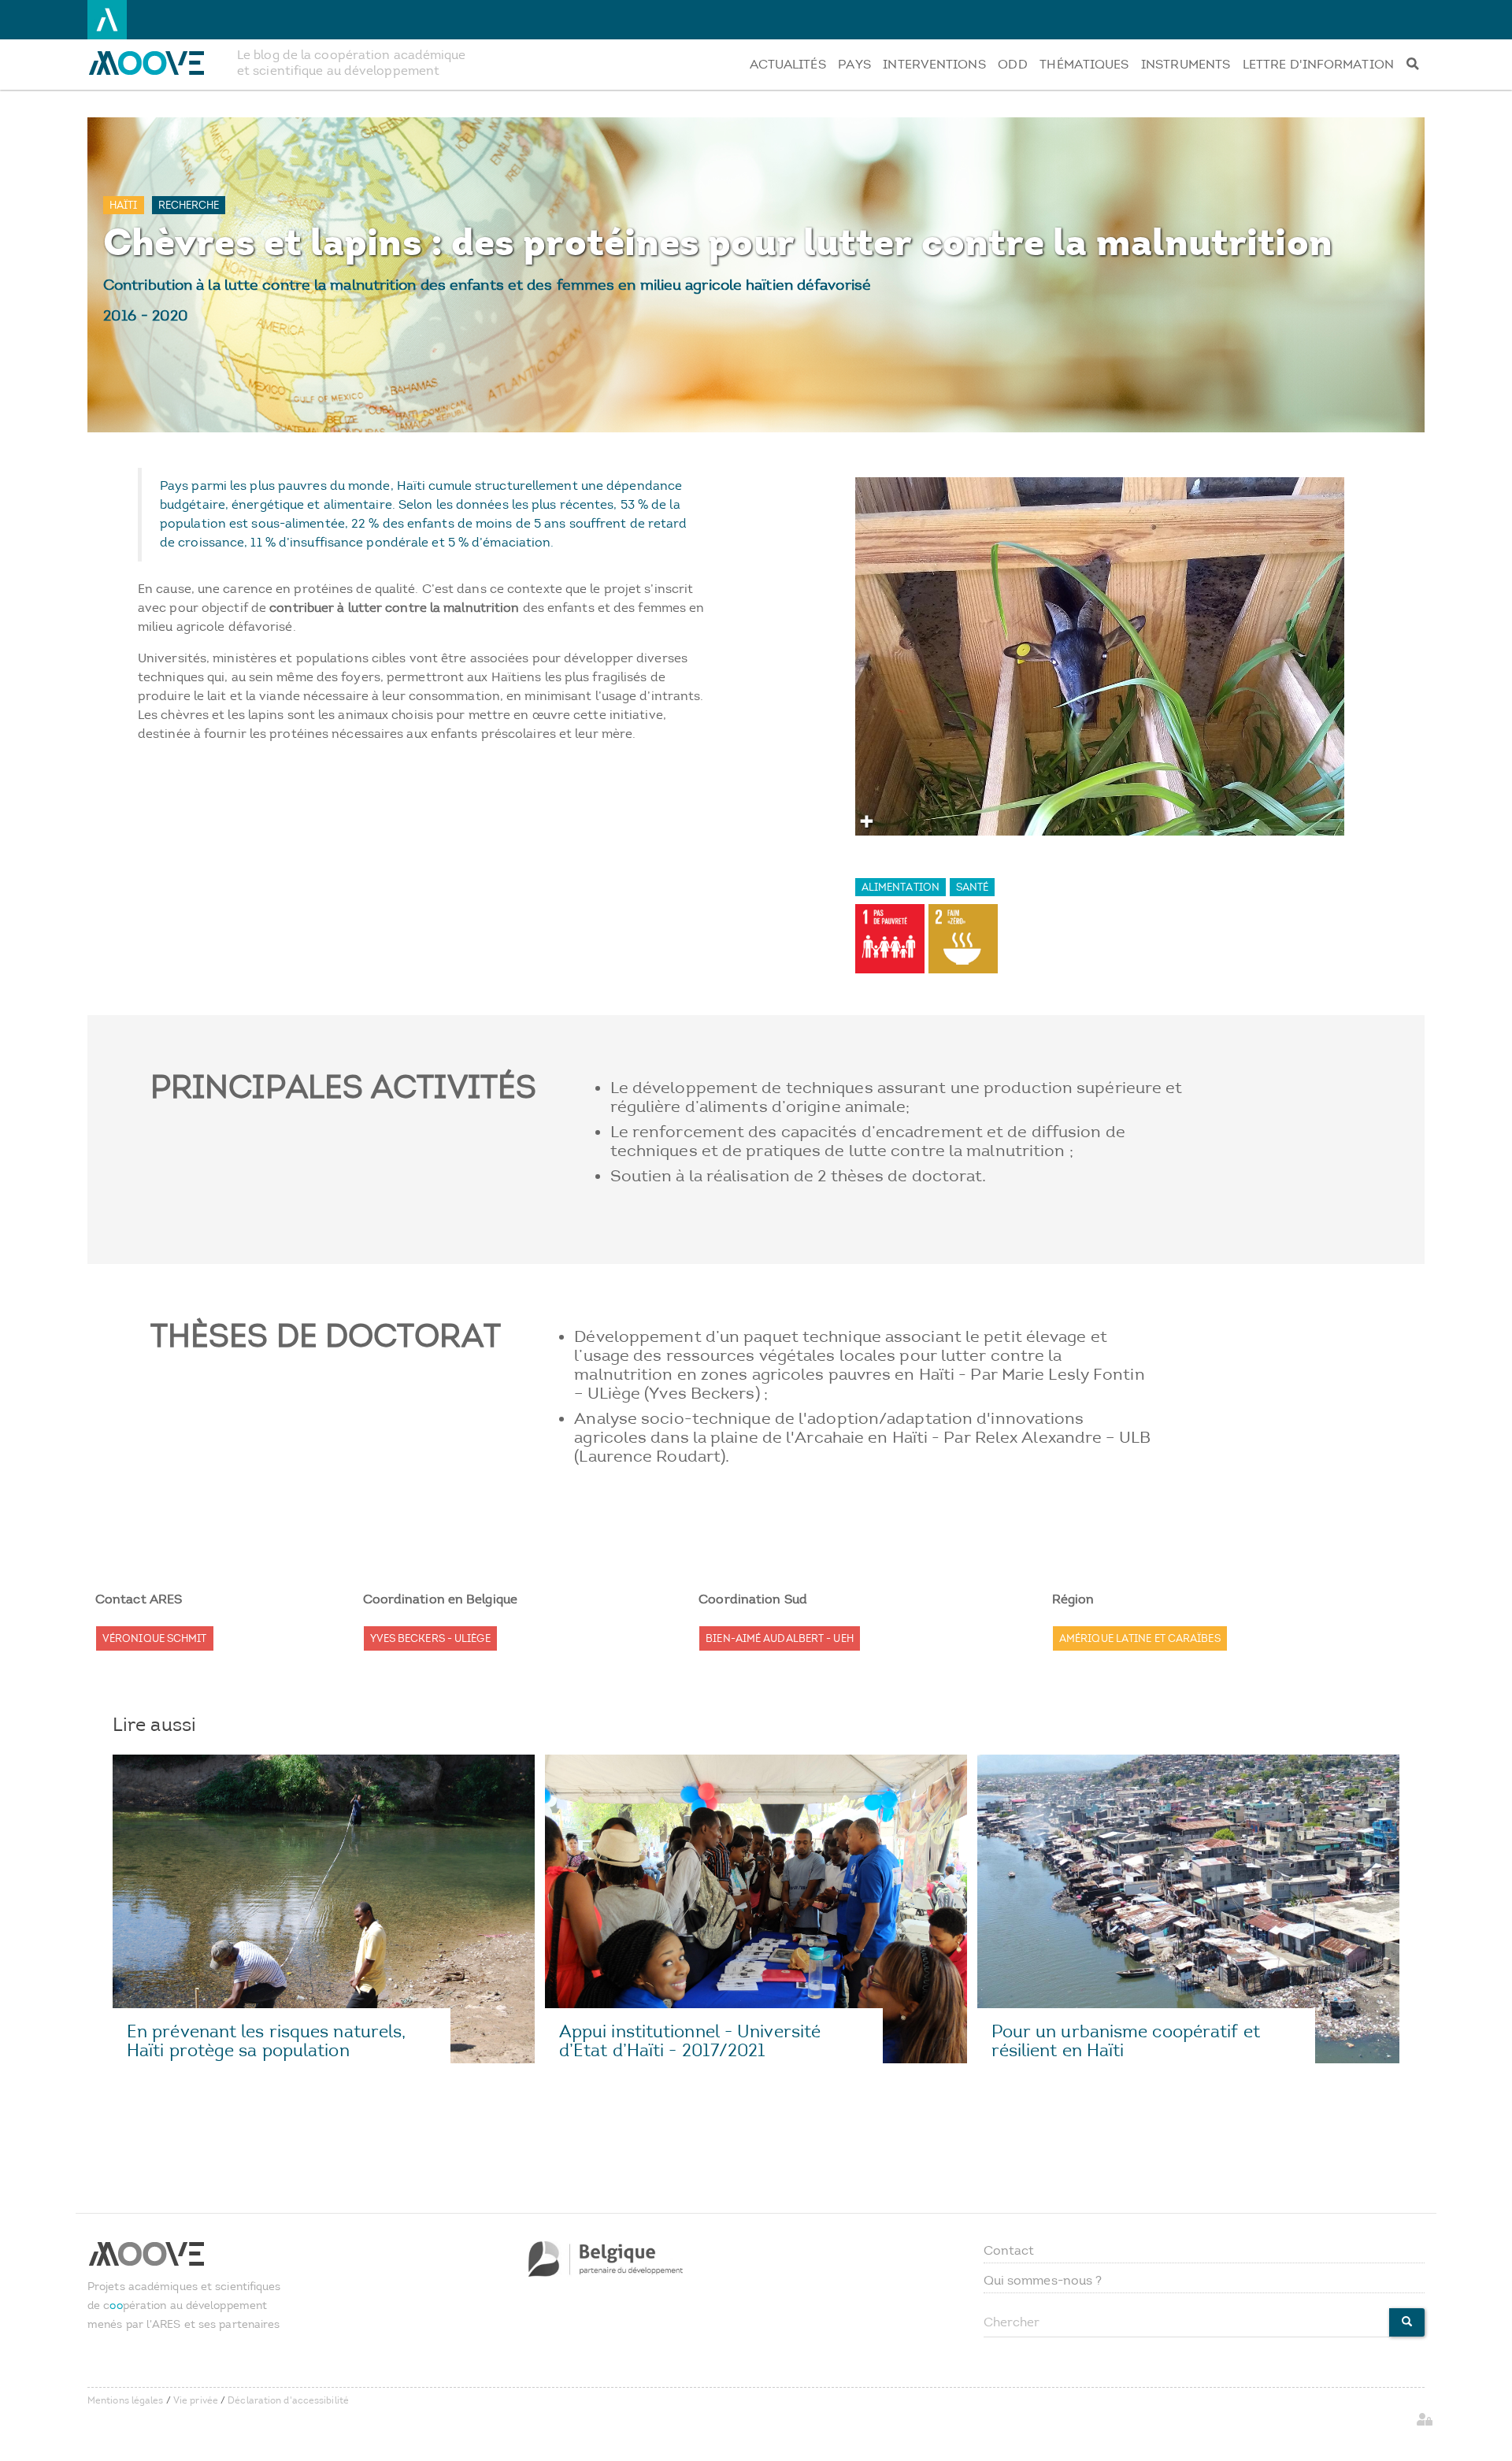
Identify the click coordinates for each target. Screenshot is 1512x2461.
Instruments (1186, 64)
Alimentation (901, 887)
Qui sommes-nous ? (1043, 2280)
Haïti (124, 205)
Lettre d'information (1318, 64)
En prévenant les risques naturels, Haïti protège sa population (266, 2041)
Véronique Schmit (155, 1638)
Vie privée (196, 2400)
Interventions (934, 64)
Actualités (788, 64)
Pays (854, 64)
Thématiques (1084, 64)
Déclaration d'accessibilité (288, 2400)
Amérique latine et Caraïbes (1140, 1638)
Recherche (189, 205)
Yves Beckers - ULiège (430, 1638)
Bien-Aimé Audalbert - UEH (780, 1638)
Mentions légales (126, 2400)
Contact (1009, 2250)
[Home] (156, 63)
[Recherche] (1412, 65)
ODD (1012, 64)
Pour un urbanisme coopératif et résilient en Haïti (1126, 2041)
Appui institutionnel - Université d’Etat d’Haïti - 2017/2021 (690, 2041)
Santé (973, 887)
